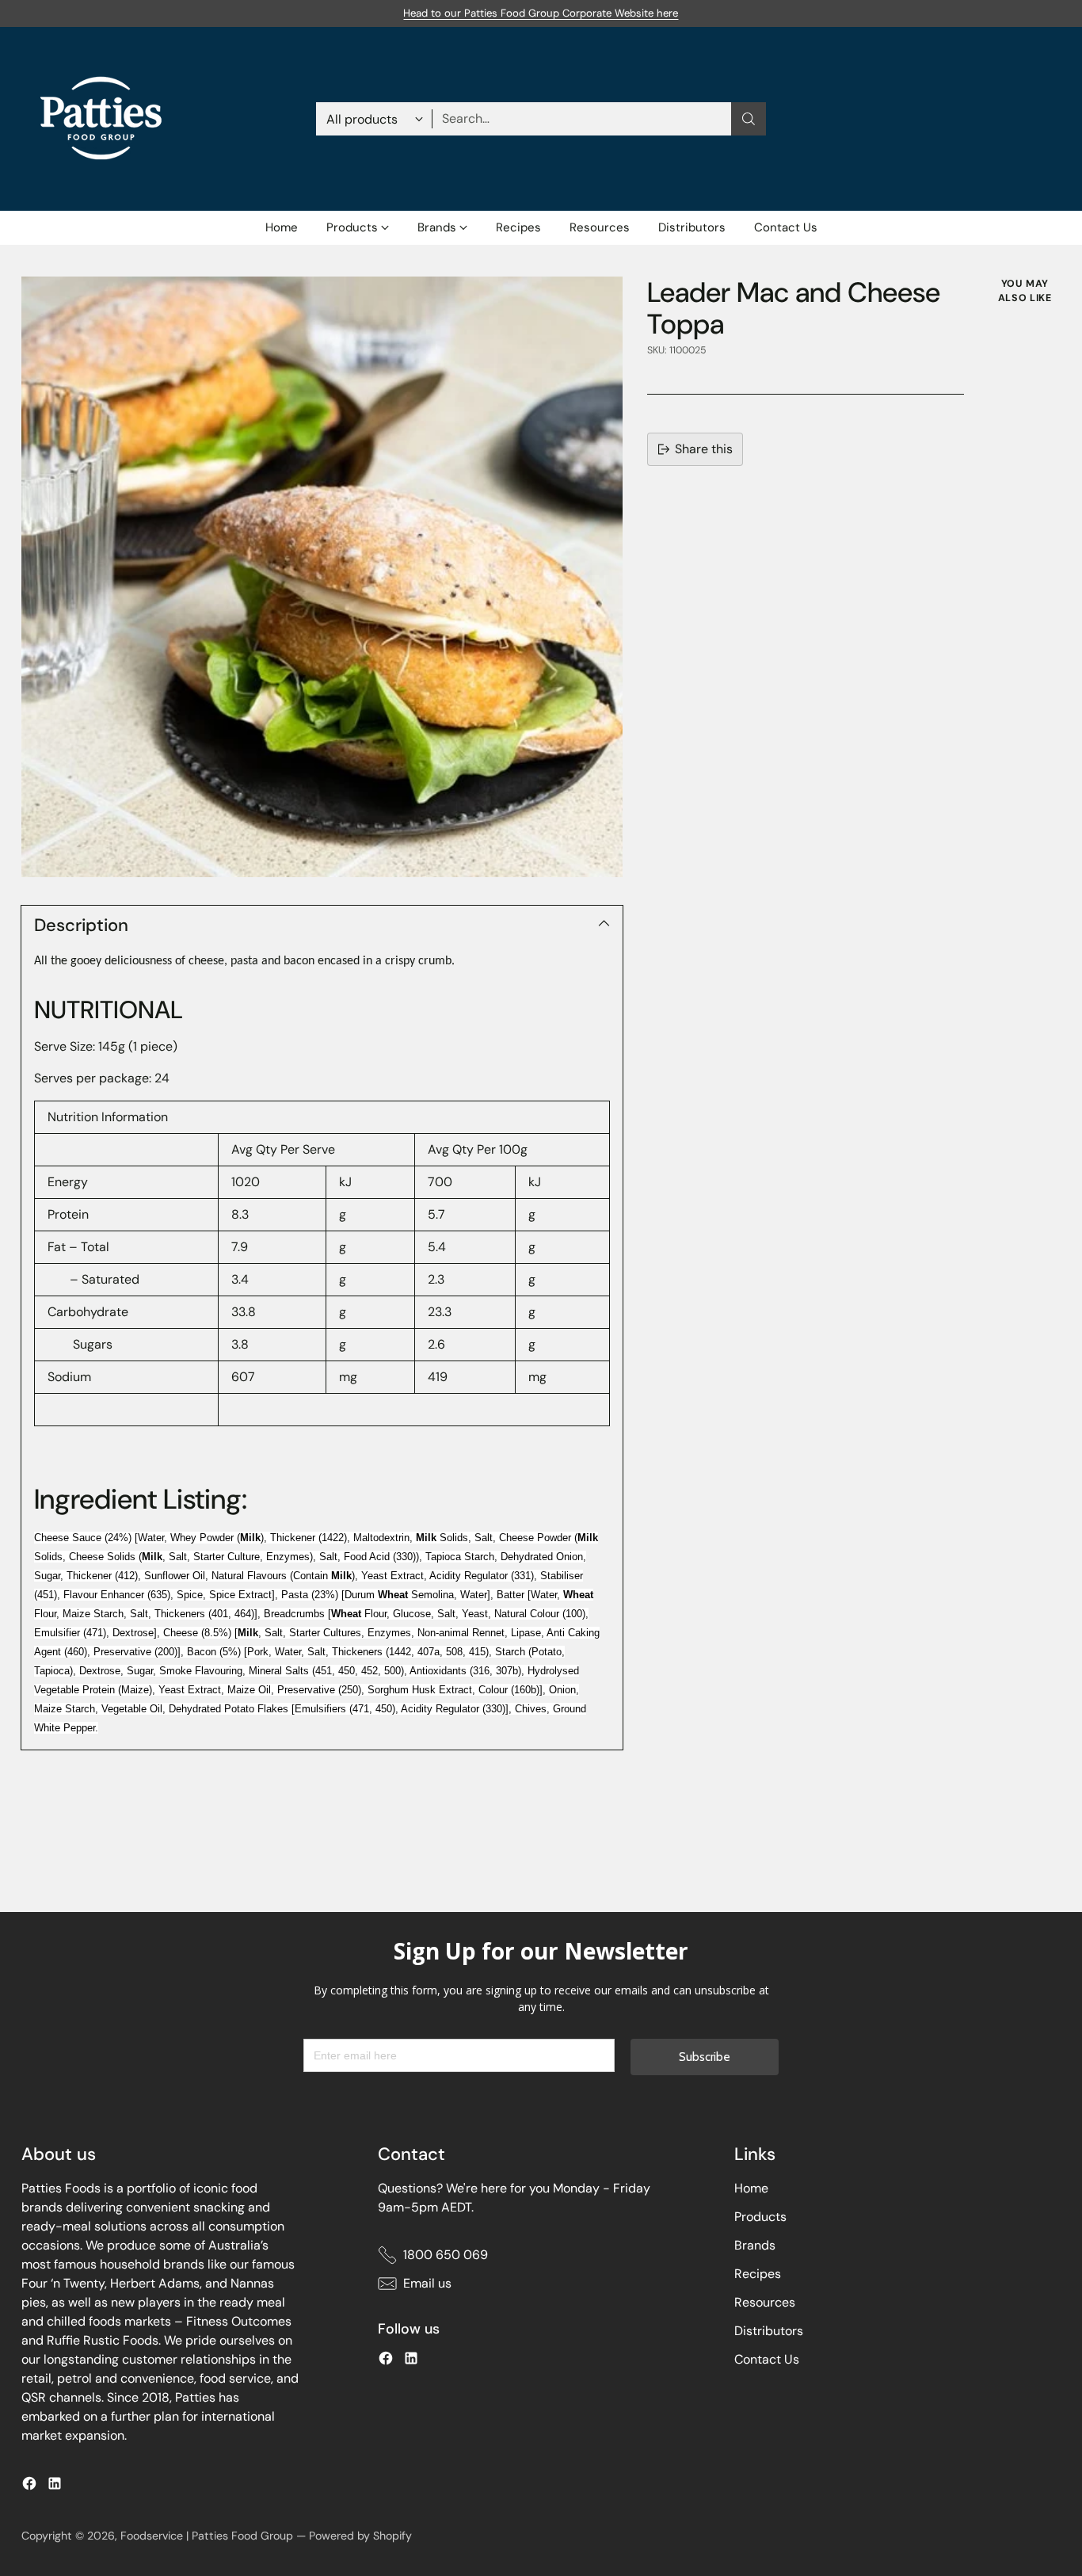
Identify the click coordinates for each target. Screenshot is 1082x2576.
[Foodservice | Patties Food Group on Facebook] (29, 2486)
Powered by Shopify (360, 2536)
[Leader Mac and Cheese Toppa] (322, 577)
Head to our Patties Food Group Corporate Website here (541, 13)
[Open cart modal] (1052, 119)
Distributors (769, 2331)
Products (760, 2217)
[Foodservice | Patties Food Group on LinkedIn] (55, 2486)
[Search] (749, 119)
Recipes (758, 2274)
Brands (755, 2245)
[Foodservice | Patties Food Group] (101, 119)
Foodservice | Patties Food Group (207, 2536)
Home (751, 2188)
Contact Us (767, 2359)
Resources (765, 2302)
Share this (704, 449)
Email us (427, 2283)
